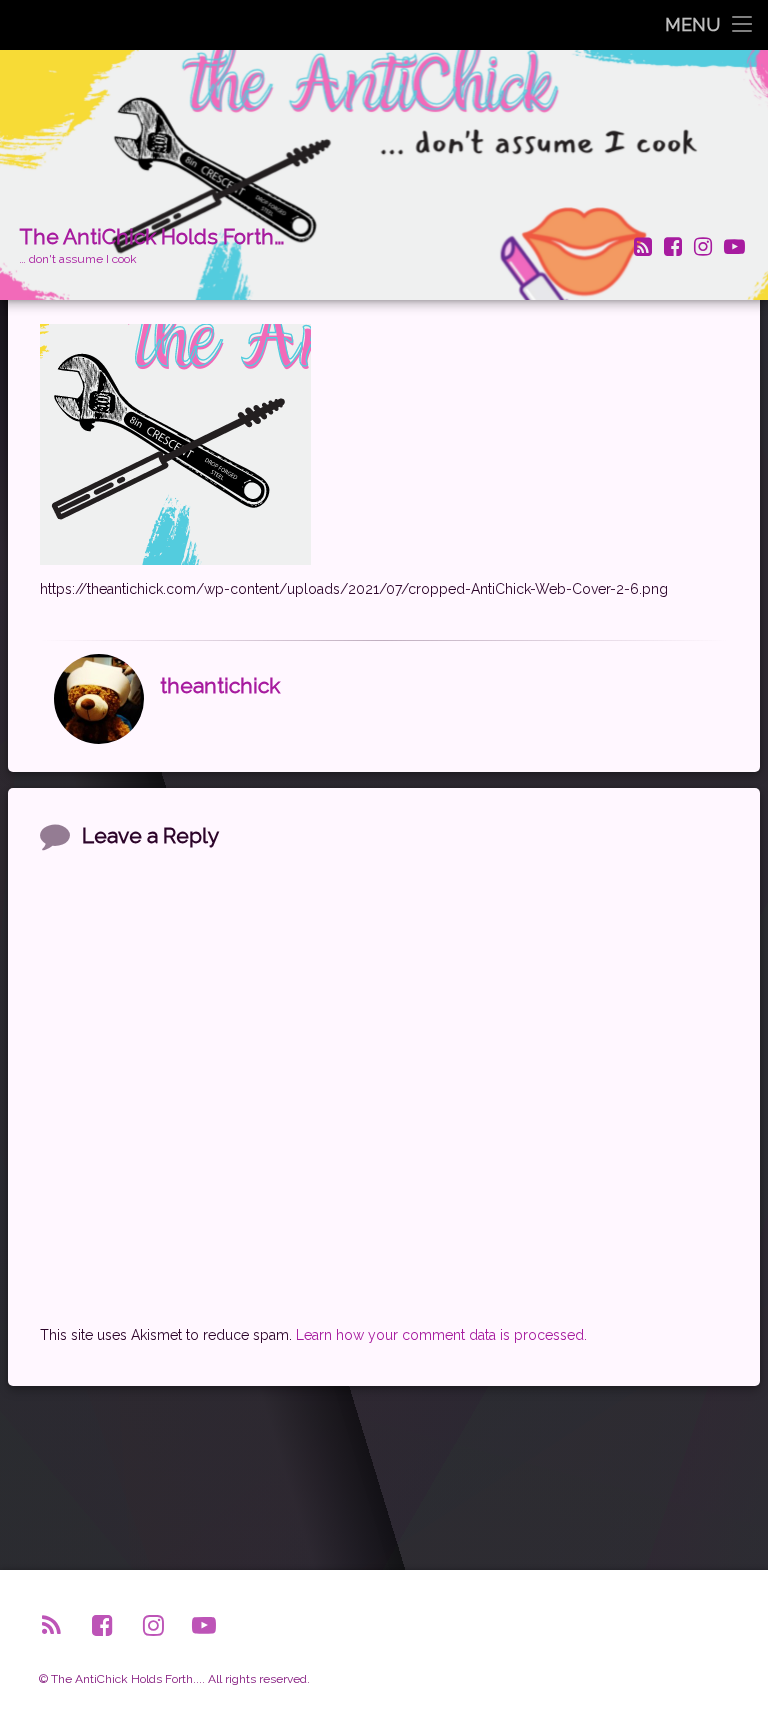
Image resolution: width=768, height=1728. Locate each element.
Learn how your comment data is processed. (441, 1335)
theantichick (220, 685)
